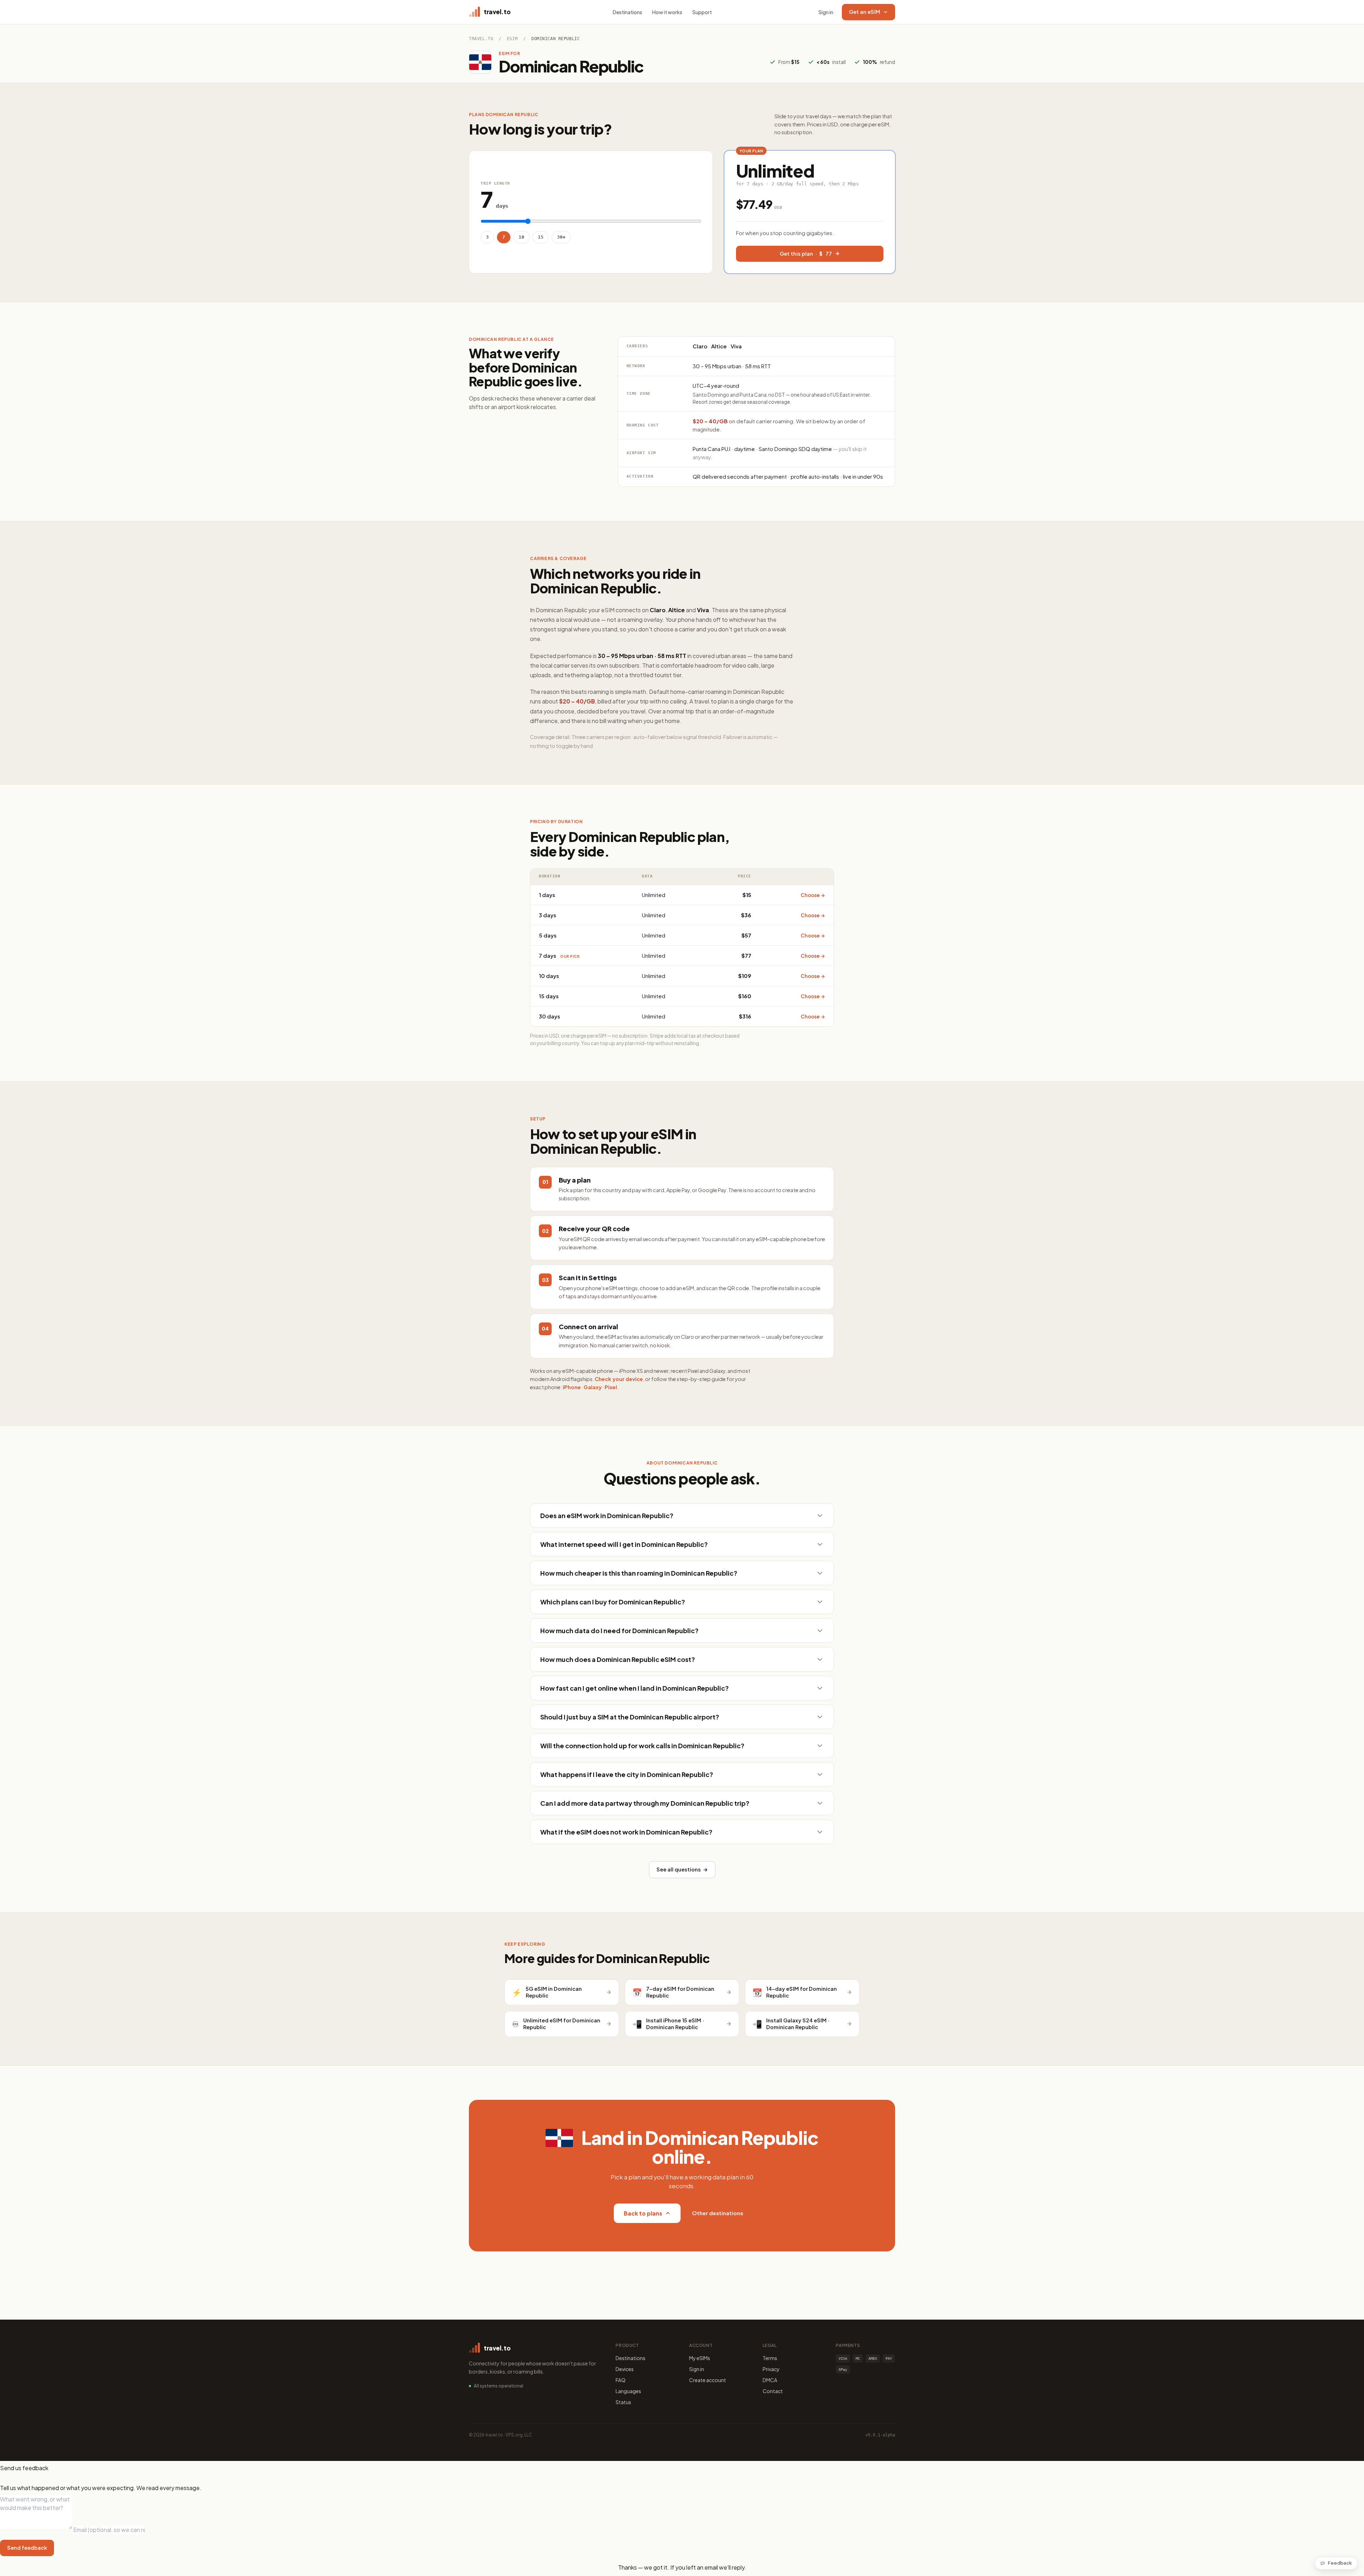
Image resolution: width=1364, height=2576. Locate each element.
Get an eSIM (865, 12)
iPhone (572, 1387)
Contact (773, 2391)
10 (521, 237)
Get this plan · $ (806, 254)
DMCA (770, 2380)
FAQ (621, 2380)
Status (623, 2402)
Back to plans (643, 2213)
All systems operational (499, 2386)
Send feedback (27, 2548)
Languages (628, 2391)
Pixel (611, 1387)
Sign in (826, 12)
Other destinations (718, 2213)
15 (541, 237)
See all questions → (682, 1869)
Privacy (771, 2369)
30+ (561, 237)
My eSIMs (700, 2358)
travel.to (481, 39)
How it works (667, 12)
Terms (770, 2358)
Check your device (619, 1379)
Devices (625, 2369)
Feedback (1340, 2563)
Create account (708, 2380)
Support (702, 12)
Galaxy (593, 1387)
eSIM (512, 39)
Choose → (813, 895)
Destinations (627, 12)
